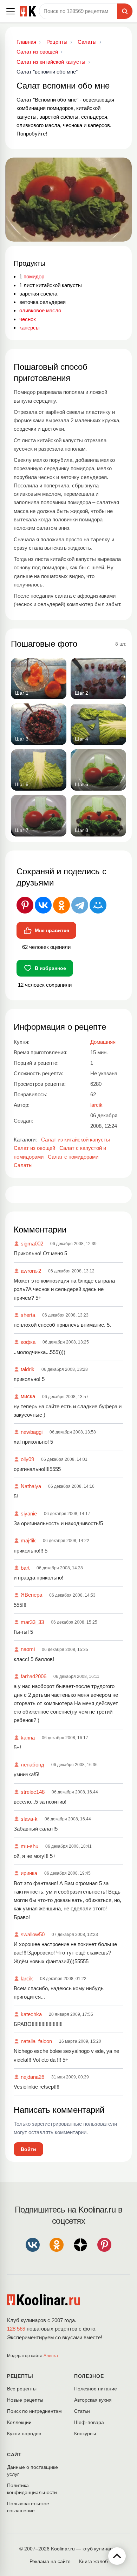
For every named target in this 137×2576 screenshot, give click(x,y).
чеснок (28, 319)
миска (28, 1396)
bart (25, 1568)
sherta (28, 1315)
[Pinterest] (25, 905)
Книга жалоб (93, 2561)
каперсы (30, 328)
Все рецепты (22, 2389)
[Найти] (125, 11)
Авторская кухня (93, 2400)
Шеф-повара (89, 2422)
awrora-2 (31, 1271)
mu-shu (30, 1846)
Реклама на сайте (50, 2561)
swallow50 (33, 1934)
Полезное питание (96, 2389)
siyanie (29, 1513)
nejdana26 (32, 2077)
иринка (29, 1873)
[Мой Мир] (98, 905)
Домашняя (103, 1042)
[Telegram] (80, 905)
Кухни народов (24, 2433)
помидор (34, 276)
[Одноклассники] (61, 905)
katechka (31, 2014)
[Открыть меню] (11, 11)
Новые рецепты (25, 2400)
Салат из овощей (34, 1148)
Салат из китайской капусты (76, 1140)
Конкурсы (85, 2433)
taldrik (28, 1369)
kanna (28, 1738)
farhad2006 (34, 1676)
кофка (28, 1342)
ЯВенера (31, 1595)
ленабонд (32, 1765)
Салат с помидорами (73, 1157)
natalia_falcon (36, 2041)
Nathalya (31, 1486)
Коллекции (19, 2422)
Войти (28, 2149)
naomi (28, 1649)
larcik (27, 1978)
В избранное (50, 968)
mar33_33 (32, 1622)
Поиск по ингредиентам (34, 2411)
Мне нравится (52, 930)
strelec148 (33, 1792)
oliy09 (27, 1459)
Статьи (82, 2411)
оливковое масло (40, 310)
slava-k (29, 1819)
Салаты (23, 1165)
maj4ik (28, 1540)
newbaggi (32, 1432)
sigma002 (32, 1244)
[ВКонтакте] (43, 905)
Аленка (51, 2356)
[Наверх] (117, 2556)
